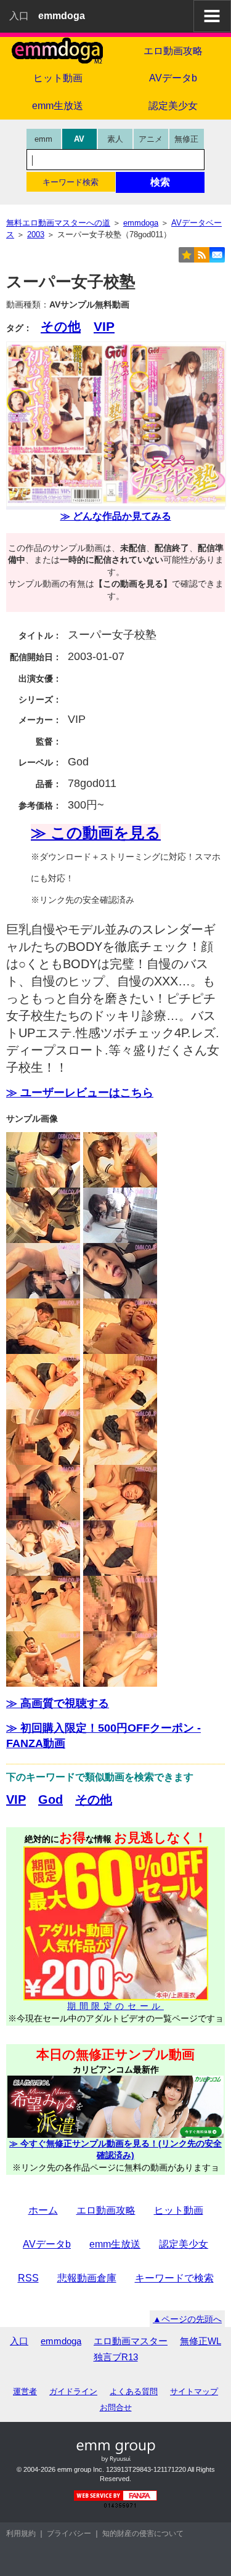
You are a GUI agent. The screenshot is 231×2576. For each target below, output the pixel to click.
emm (43, 139)
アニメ (151, 139)
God (51, 1800)
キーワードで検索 (174, 2278)
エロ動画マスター (131, 2341)
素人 (115, 139)
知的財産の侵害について (143, 2533)
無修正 (186, 139)
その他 (61, 326)
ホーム (43, 2210)
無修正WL (201, 2341)
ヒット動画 (58, 78)
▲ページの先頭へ (187, 2319)
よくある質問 (134, 2391)
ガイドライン (73, 2391)
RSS (28, 2278)
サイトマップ (194, 2391)
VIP (104, 326)
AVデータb (47, 2244)
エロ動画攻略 (106, 2210)
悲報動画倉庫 (87, 2278)
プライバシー (69, 2533)
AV (79, 139)
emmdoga (61, 2341)
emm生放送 (58, 106)
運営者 (25, 2391)
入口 (19, 16)
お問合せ (116, 2407)
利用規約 (21, 2533)
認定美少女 (184, 2244)
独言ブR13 (116, 2357)
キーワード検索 (71, 182)
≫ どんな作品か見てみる (116, 516)
